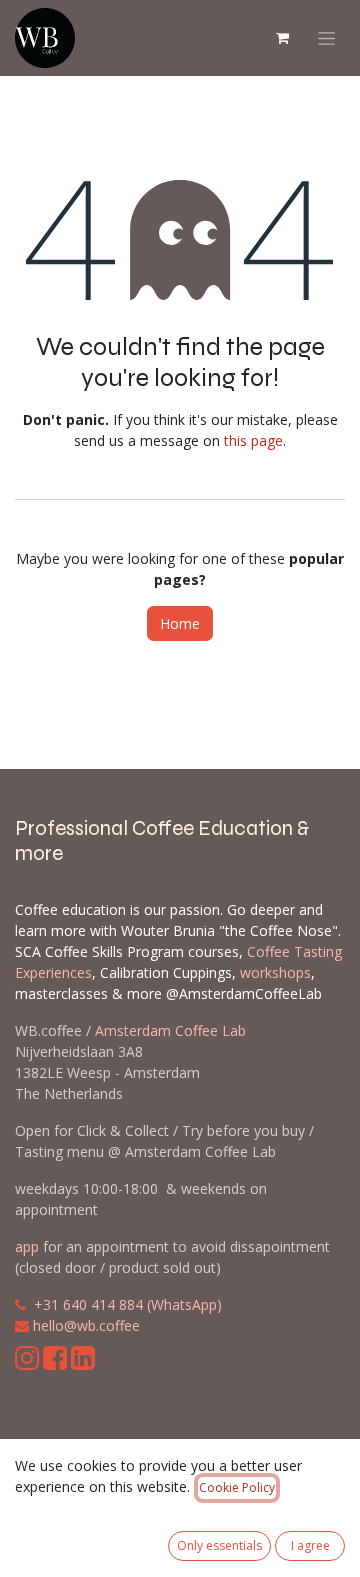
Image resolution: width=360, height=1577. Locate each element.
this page (253, 440)
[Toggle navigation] (326, 38)
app (27, 1246)
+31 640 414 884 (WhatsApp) (128, 1304)
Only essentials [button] (219, 1545)
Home (180, 623)
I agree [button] (310, 1545)
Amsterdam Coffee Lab (170, 1030)
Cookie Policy (237, 1487)
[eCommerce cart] (282, 38)
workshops (275, 972)
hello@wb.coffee (86, 1325)
